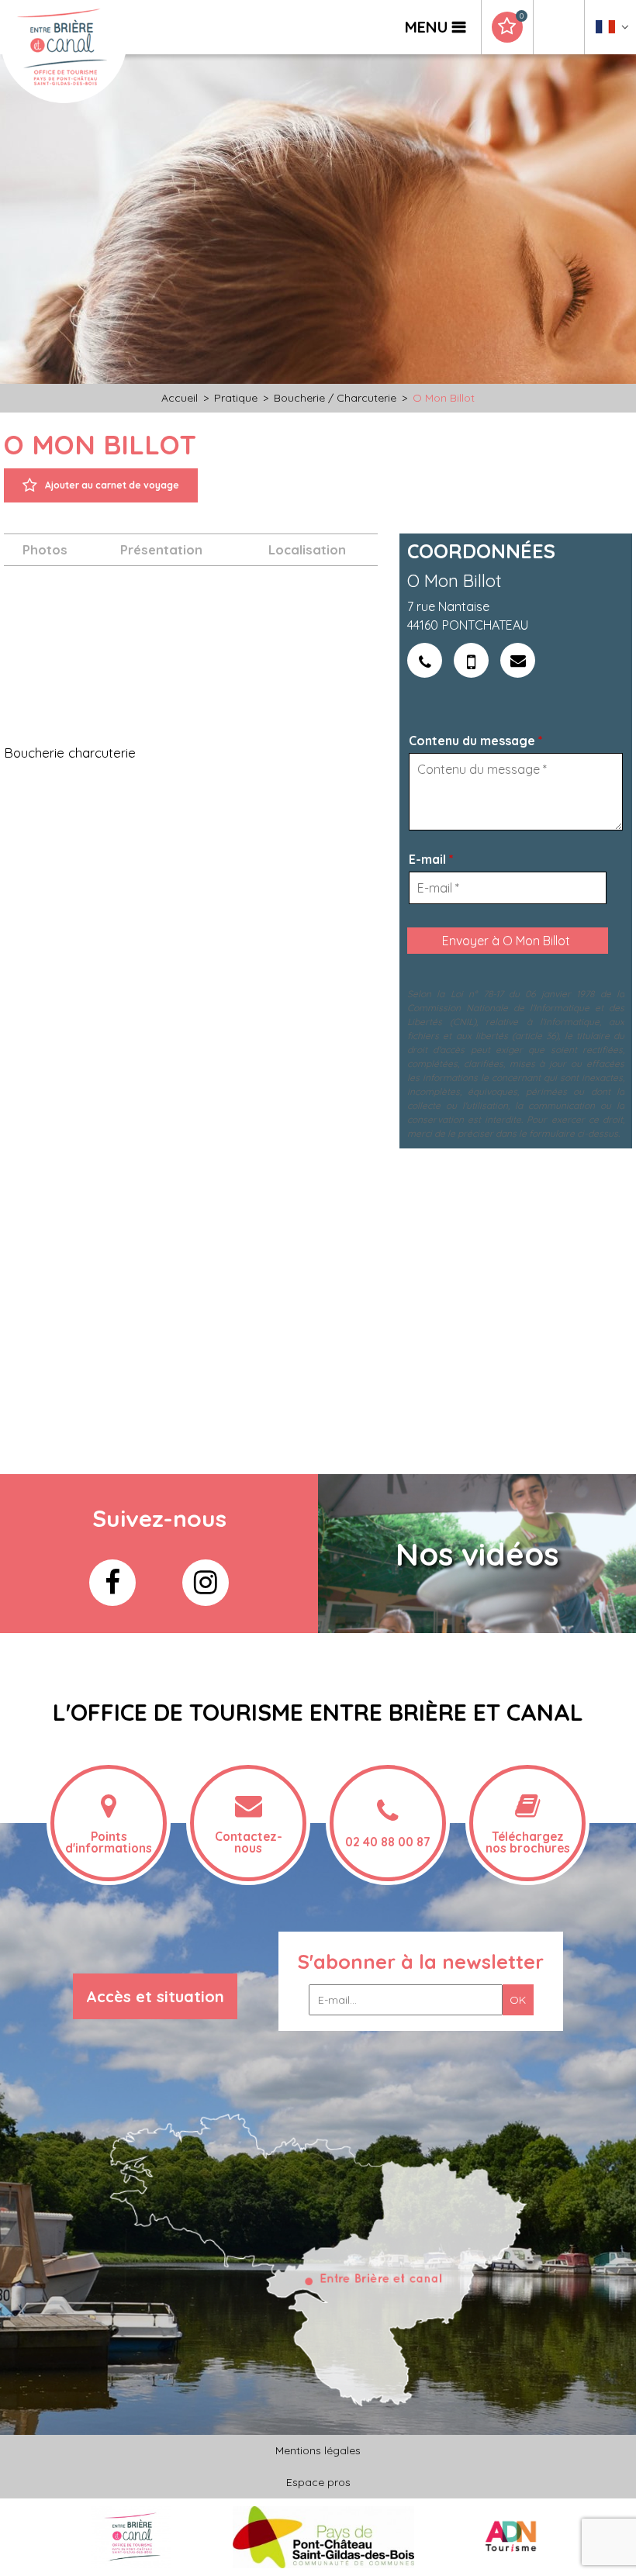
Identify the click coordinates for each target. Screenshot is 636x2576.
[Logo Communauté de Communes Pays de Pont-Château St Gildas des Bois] (324, 2536)
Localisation (307, 549)
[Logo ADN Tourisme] (511, 2536)
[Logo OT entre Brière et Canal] (131, 2536)
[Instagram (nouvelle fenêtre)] (206, 1583)
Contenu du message (476, 741)
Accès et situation (155, 1996)
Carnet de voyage (521, 16)
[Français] (612, 31)
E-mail (431, 859)
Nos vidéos (477, 1554)
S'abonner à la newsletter (421, 1961)
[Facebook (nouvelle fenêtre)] (112, 1583)
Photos (45, 549)
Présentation (161, 549)
